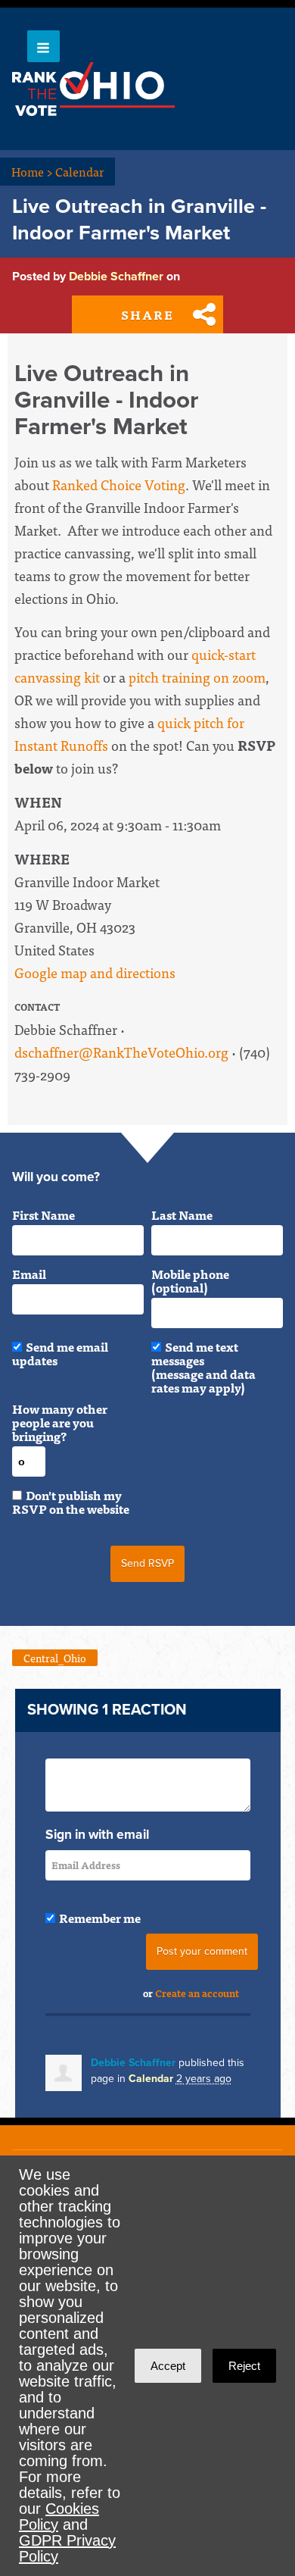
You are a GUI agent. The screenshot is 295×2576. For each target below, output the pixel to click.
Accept (168, 2366)
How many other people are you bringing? (60, 1422)
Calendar (79, 171)
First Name (43, 1215)
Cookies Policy (59, 2517)
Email (29, 1274)
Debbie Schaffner (116, 277)
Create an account (197, 1993)
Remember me (100, 1918)
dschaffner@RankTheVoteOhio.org (121, 1052)
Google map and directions (95, 972)
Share (147, 314)
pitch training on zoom (197, 677)
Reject (244, 2366)
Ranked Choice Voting (119, 485)
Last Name (182, 1215)
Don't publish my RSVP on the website (71, 1502)
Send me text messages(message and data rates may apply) (203, 1367)
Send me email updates (60, 1353)
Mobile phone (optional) (190, 1280)
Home (32, 171)
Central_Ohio (55, 1658)
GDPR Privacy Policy (67, 2548)
